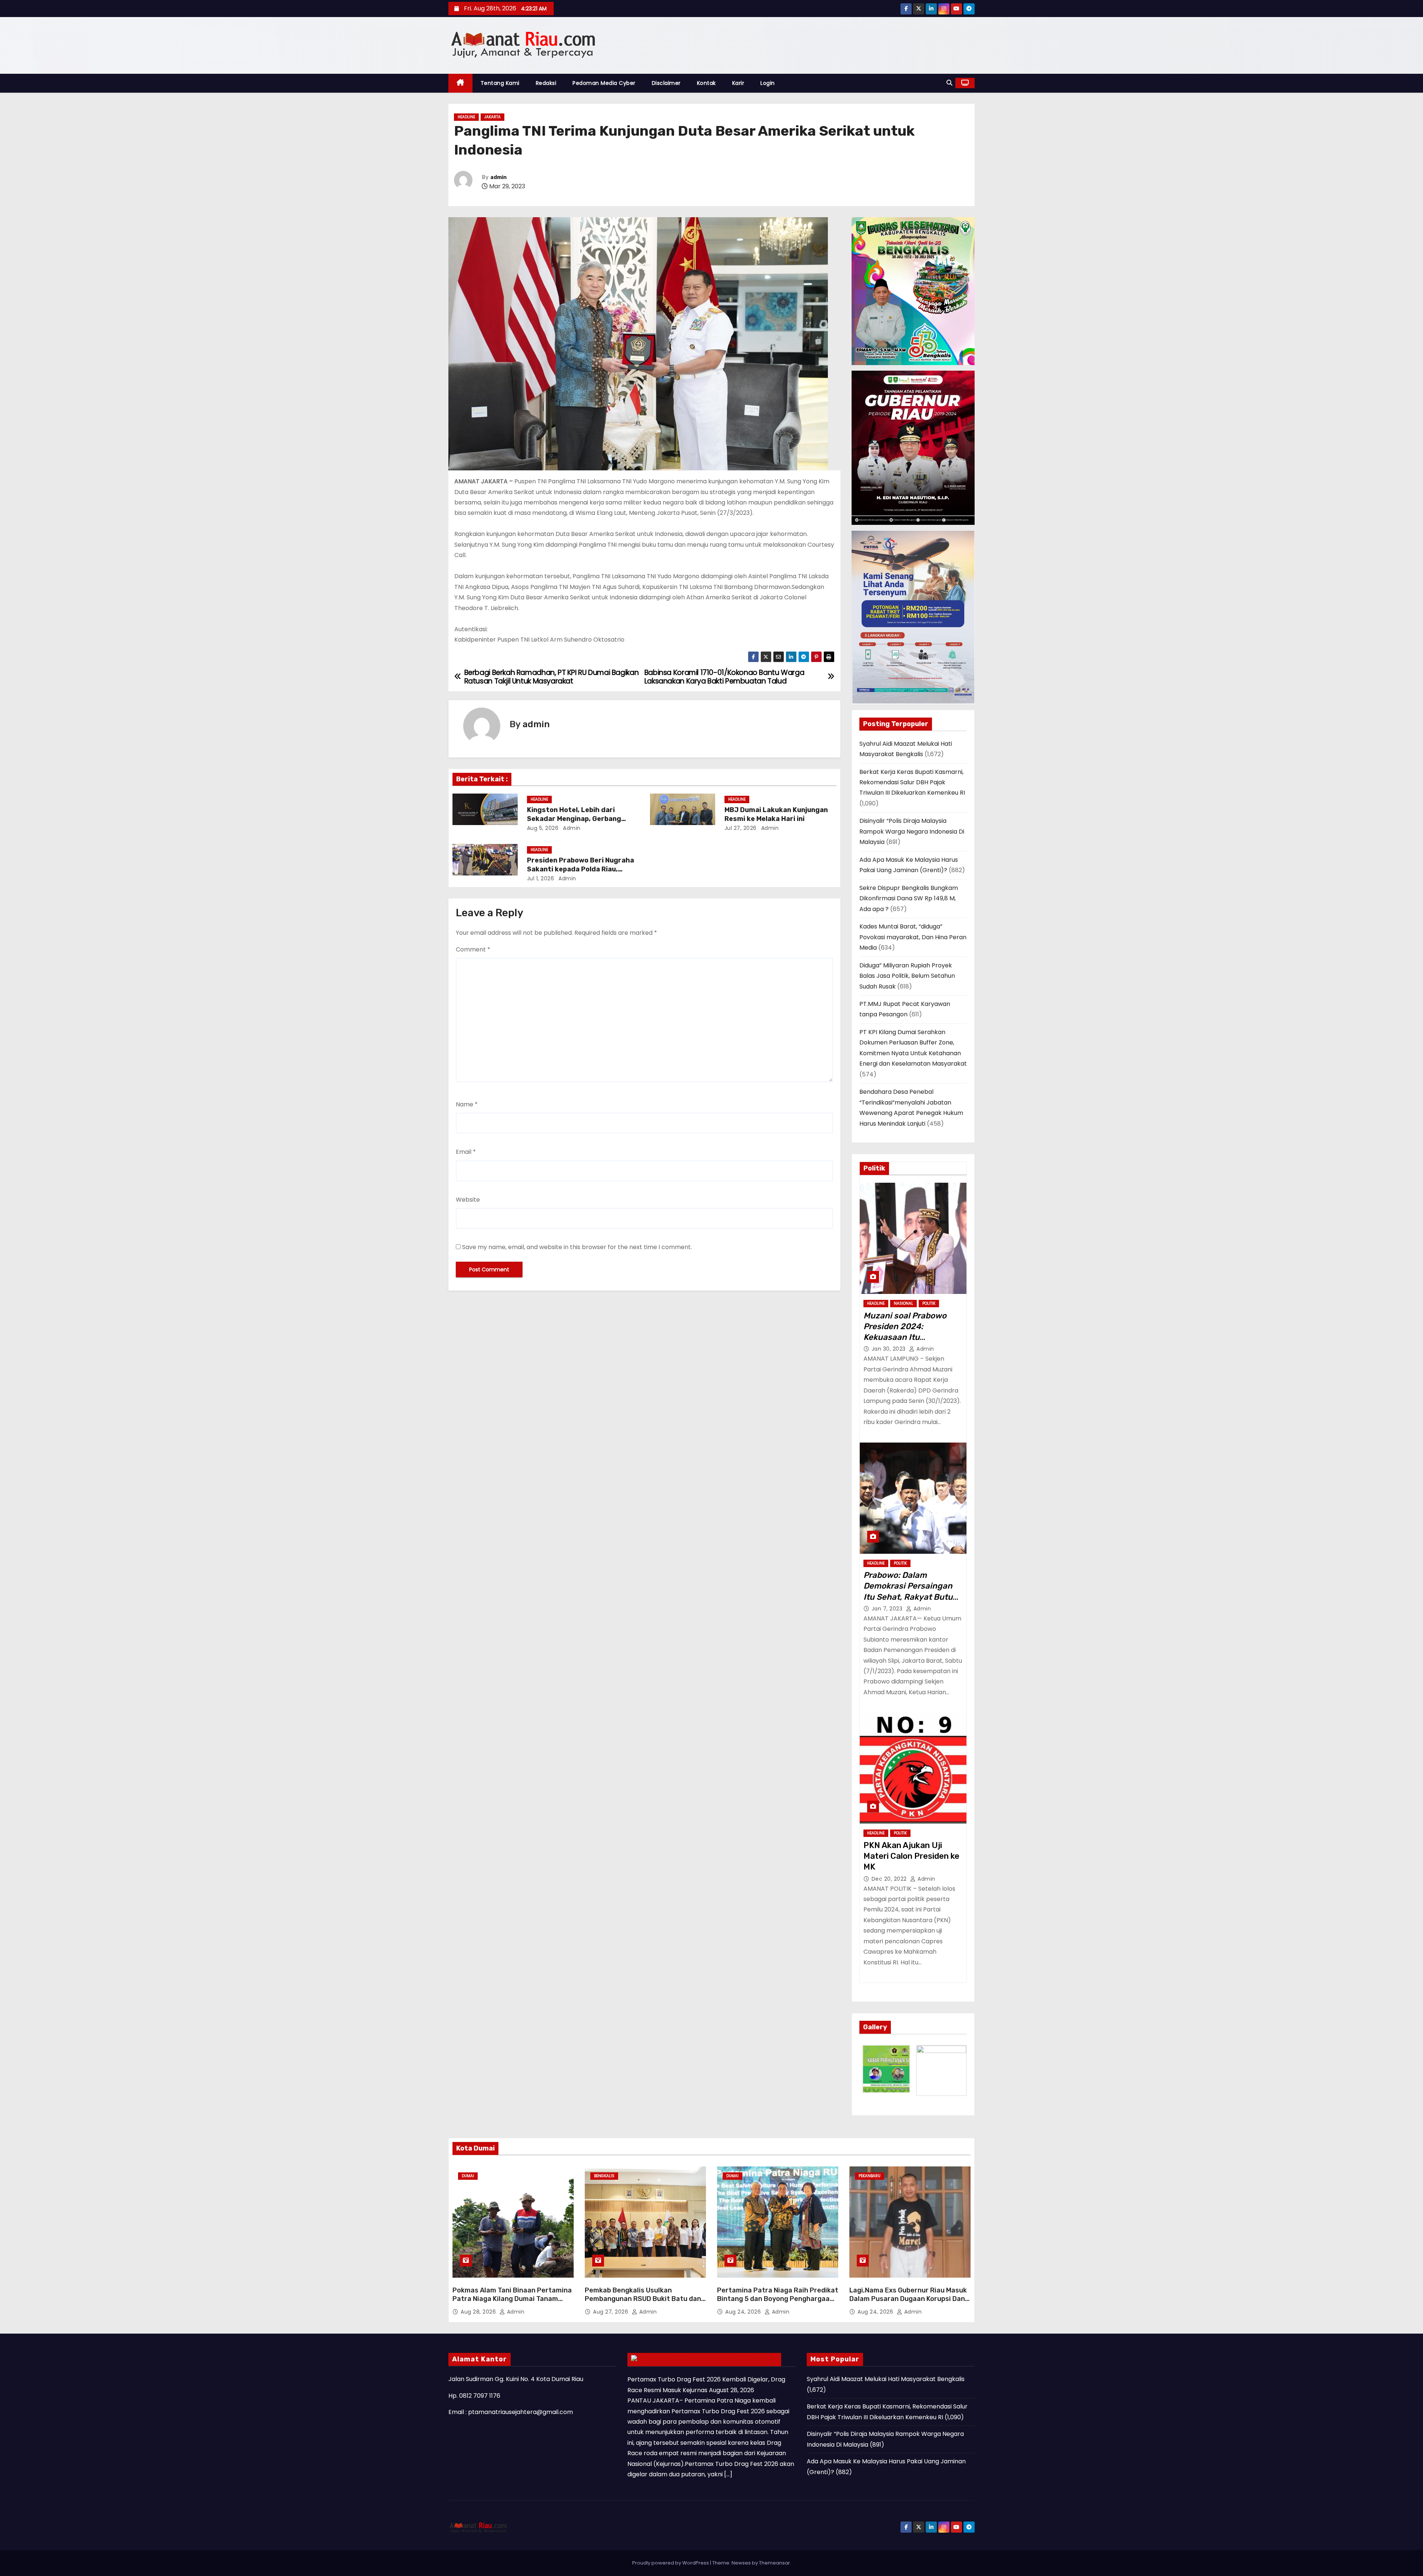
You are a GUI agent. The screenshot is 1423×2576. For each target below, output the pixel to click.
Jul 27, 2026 (741, 828)
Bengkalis (604, 2176)
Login (768, 83)
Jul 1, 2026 (541, 878)
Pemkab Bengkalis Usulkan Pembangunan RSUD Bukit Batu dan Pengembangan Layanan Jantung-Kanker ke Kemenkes (643, 2304)
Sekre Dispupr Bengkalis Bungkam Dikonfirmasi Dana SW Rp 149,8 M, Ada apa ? (909, 898)
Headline (466, 117)
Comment (473, 949)
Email (466, 1152)
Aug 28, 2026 (479, 2312)
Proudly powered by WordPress (671, 2563)
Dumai (468, 2176)
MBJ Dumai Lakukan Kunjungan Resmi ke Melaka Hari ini (776, 814)
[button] (949, 83)
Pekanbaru (870, 2176)
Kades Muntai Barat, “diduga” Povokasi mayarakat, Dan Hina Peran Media (913, 937)
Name (467, 1104)
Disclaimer (666, 83)
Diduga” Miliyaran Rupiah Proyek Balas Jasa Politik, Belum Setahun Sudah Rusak (907, 976)
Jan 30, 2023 (890, 1349)
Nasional (903, 1303)
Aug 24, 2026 (744, 2312)
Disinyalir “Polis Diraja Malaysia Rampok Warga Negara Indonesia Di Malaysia (912, 831)
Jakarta (492, 117)
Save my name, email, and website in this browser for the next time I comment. (577, 1247)
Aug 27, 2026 (611, 2312)
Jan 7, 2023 (888, 1609)
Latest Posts (752, 2359)
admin (498, 177)
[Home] (460, 83)
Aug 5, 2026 (543, 828)
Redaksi (546, 83)
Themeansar (774, 2563)
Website (468, 1200)
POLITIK (929, 1303)
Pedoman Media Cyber (604, 83)
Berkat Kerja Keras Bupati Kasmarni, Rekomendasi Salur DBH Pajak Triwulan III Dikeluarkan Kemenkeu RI (912, 782)
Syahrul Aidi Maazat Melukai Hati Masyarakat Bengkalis (886, 2379)
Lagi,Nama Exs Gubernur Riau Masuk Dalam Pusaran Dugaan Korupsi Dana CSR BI (909, 2299)
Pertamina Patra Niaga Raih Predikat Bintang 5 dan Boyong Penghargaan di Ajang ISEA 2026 (778, 2299)
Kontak (706, 83)
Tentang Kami (500, 83)
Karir (738, 83)
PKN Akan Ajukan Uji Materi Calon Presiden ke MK (911, 1856)
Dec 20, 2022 (890, 1879)
